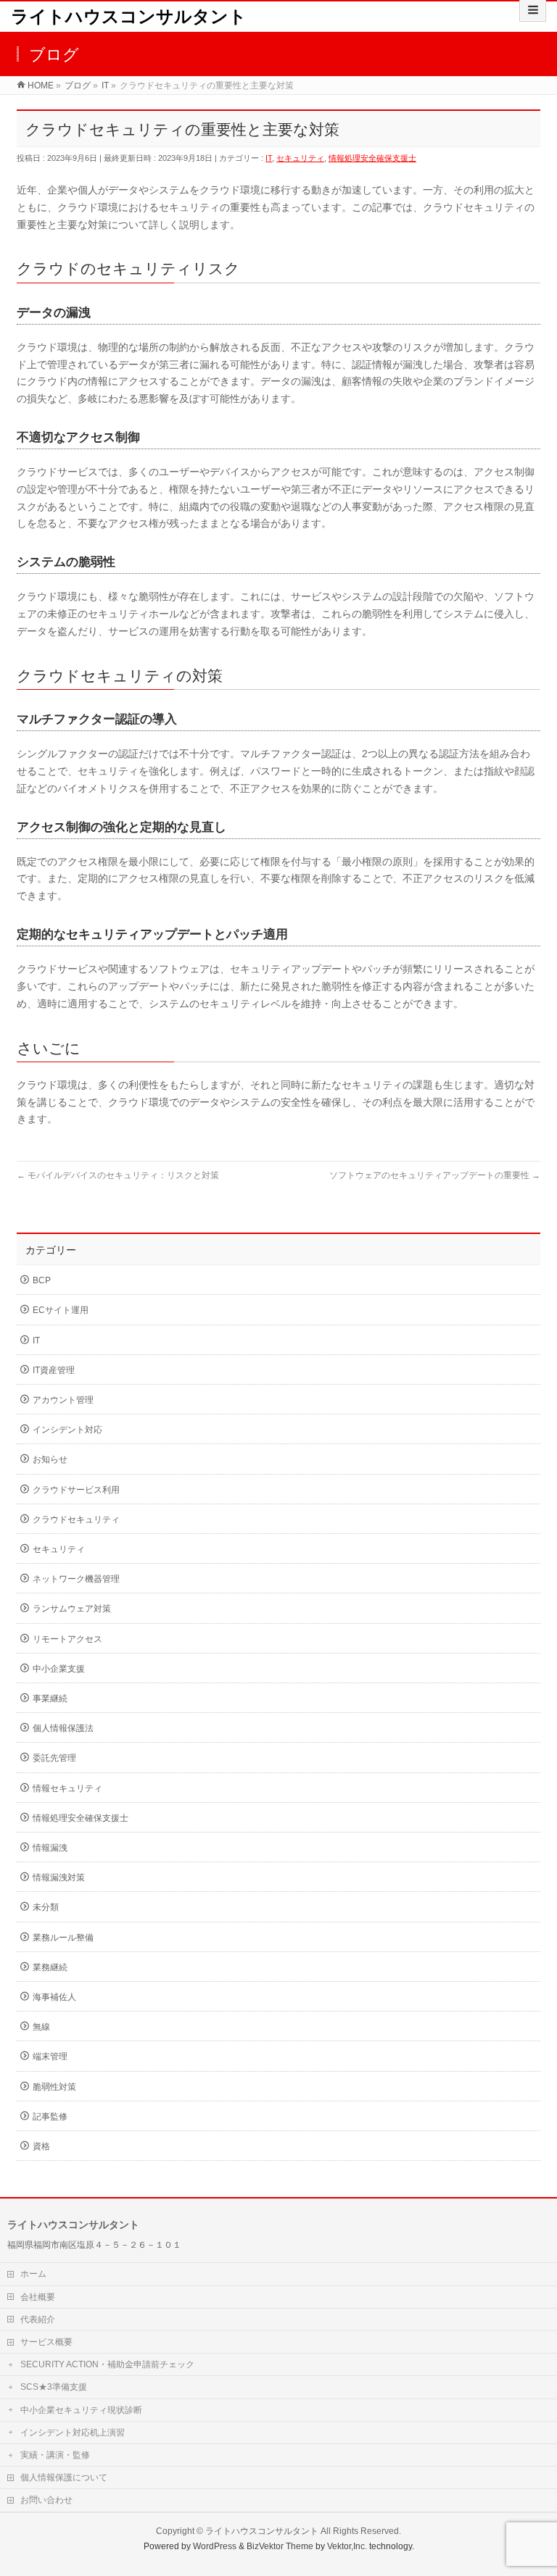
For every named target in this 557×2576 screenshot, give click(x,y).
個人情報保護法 (63, 1728)
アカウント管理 (63, 1400)
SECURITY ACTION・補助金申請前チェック (107, 2364)
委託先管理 (54, 1758)
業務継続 (50, 1967)
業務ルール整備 (63, 1938)
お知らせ (50, 1459)
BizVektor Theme (280, 2546)
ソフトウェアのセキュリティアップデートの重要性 (435, 1175)
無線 (41, 2027)
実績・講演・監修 (55, 2455)
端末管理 (50, 2056)
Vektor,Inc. (347, 2546)
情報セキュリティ (67, 1788)
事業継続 (50, 1698)
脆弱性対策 (54, 2087)
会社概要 (38, 2297)
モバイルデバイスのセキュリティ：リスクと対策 (118, 1175)
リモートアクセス (67, 1639)
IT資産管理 (54, 1370)
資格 (41, 2146)
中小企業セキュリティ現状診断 (81, 2410)
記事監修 (50, 2117)
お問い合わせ (46, 2500)
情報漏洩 (50, 1848)
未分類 (46, 1907)
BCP (42, 1280)
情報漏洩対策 (59, 1877)
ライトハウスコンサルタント (129, 16)
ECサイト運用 (61, 1310)
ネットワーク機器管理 (76, 1579)
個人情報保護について (64, 2477)
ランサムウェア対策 (72, 1609)
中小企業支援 (59, 1669)
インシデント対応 (67, 1430)
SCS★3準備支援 (54, 2387)
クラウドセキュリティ (76, 1520)
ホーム (33, 2274)
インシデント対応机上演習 (73, 2433)
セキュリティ (300, 158)
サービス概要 (46, 2342)
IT (269, 158)
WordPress (215, 2546)
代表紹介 (38, 2319)
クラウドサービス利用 (76, 1490)
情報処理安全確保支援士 (372, 158)
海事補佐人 (54, 1997)
